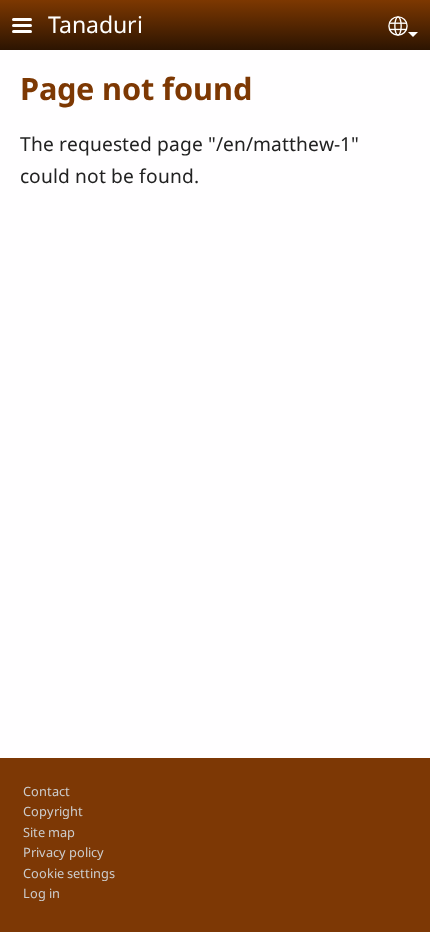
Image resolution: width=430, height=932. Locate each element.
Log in (41, 893)
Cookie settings (69, 873)
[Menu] (34, 27)
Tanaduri (95, 24)
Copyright (53, 811)
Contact (46, 791)
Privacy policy (63, 852)
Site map (49, 832)
